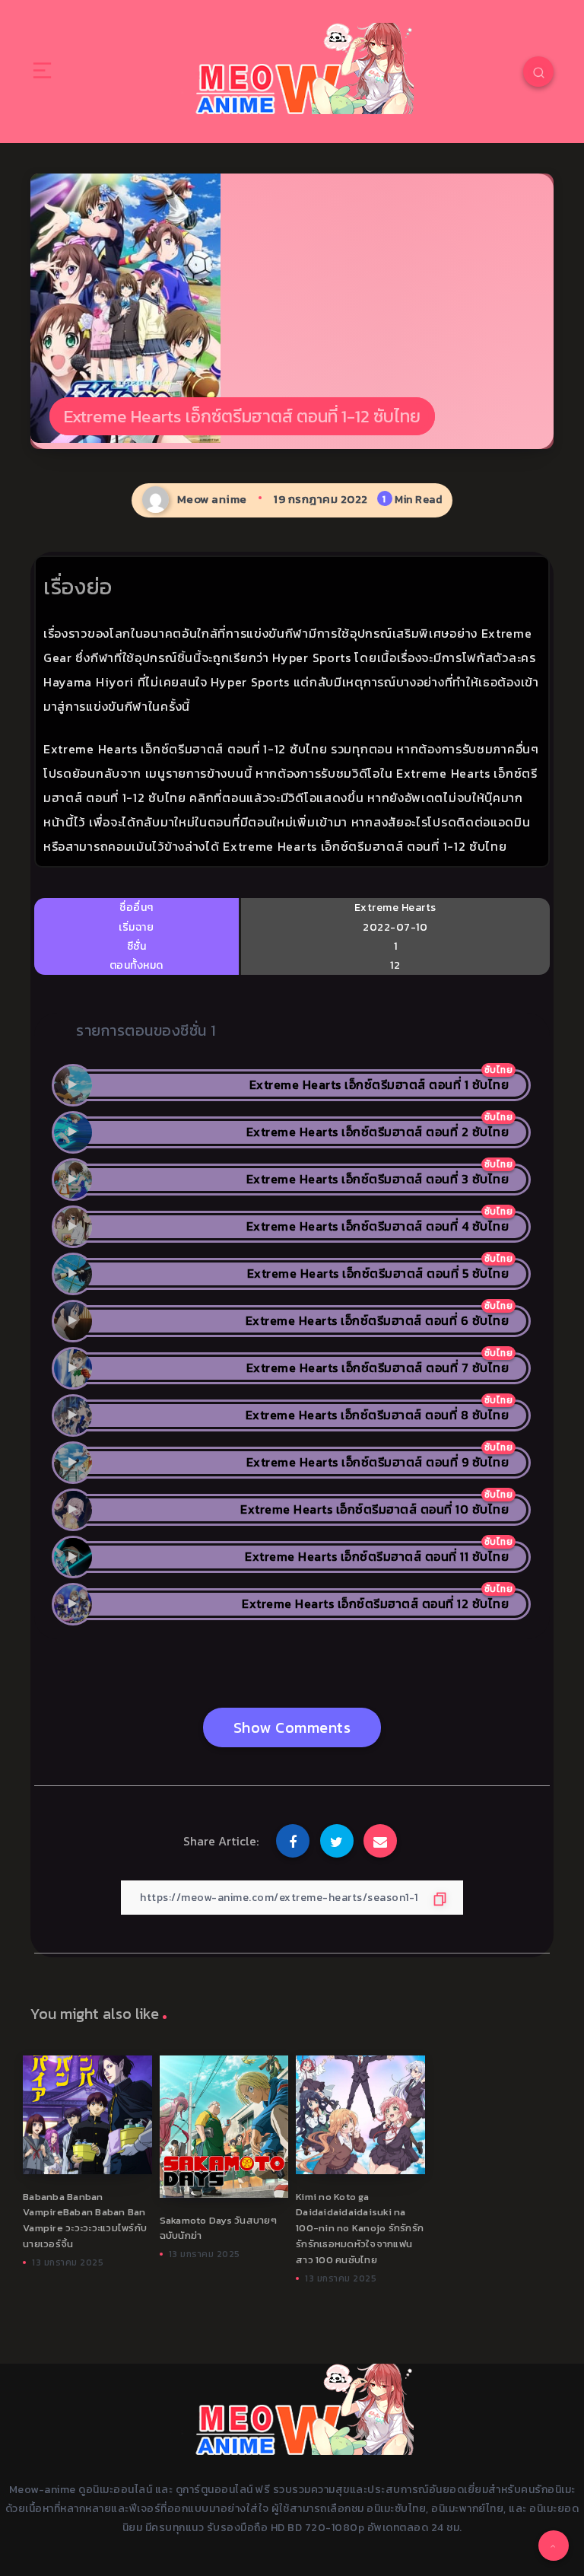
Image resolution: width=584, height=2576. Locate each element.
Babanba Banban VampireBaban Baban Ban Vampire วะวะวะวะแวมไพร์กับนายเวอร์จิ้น (85, 2220)
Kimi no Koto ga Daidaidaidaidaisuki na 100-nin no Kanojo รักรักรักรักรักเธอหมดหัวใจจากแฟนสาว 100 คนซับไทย (360, 2228)
